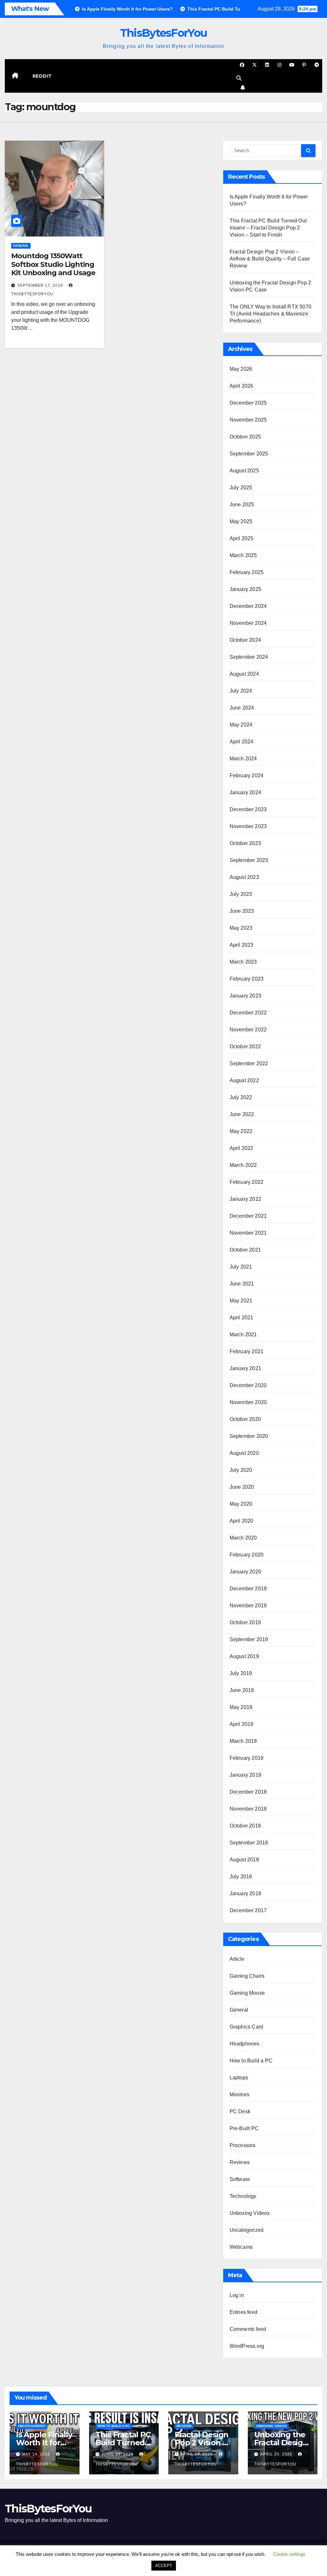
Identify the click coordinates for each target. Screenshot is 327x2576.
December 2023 (248, 809)
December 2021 (248, 1216)
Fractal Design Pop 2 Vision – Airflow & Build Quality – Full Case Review (270, 259)
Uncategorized (247, 2230)
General (21, 246)
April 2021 (242, 1318)
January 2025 (245, 589)
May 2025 (241, 521)
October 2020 (245, 1419)
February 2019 (247, 1758)
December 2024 (248, 606)
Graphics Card (247, 2027)
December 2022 (248, 1013)
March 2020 (243, 1538)
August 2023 (244, 877)
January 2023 (245, 996)
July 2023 (241, 894)
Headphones (245, 2044)
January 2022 (245, 1199)
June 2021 (242, 1284)
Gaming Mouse (247, 1993)
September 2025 (249, 454)
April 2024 (242, 742)
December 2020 (248, 1385)
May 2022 (241, 1131)
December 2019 (248, 1589)
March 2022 (243, 1165)
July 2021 (241, 1267)
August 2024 (244, 674)
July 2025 (241, 488)
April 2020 (242, 1521)
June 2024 (242, 708)
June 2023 (242, 911)
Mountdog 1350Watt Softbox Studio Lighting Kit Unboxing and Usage (53, 264)
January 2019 (245, 1775)
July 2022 (241, 1097)
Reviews (240, 2162)
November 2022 (248, 1030)
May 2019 (241, 1707)
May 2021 (241, 1301)
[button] (239, 78)
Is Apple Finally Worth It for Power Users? (44, 2443)
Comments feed (248, 2329)
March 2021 (243, 1335)
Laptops (239, 2078)
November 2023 (248, 826)
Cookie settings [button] (289, 2554)
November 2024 (248, 623)
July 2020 (241, 1470)
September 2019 (249, 1639)
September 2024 (249, 657)
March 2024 (243, 759)
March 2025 (243, 555)
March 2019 (243, 1741)
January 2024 (245, 792)
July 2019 (241, 1673)
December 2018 (248, 1792)
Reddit (42, 76)
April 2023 (242, 945)
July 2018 (241, 1877)
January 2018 (245, 1893)
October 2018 (245, 1826)
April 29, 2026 (118, 2454)
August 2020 (244, 1453)
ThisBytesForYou (164, 33)
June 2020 (242, 1487)
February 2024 (247, 776)
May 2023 (241, 928)
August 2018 (244, 1860)
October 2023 (245, 843)
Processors (243, 2145)
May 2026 (241, 369)
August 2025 (244, 471)
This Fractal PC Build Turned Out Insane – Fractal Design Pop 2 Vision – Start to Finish (268, 228)
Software (240, 2179)
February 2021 (247, 1351)
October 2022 (245, 1047)
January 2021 (245, 1368)
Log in (237, 2295)
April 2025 (242, 538)
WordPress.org (247, 2346)
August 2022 (244, 1080)
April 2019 (242, 1724)
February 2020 (247, 1555)
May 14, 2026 (37, 2454)
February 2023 (247, 979)
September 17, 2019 (41, 285)
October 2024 (245, 640)
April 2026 (242, 386)
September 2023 (249, 860)
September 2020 (249, 1436)
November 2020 (248, 1402)
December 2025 (248, 403)
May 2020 (241, 1504)
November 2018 (248, 1809)
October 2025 (245, 437)
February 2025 (247, 572)
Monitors (240, 2095)
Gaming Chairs (247, 1976)
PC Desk (240, 2111)
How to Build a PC (251, 2061)
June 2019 (242, 1690)
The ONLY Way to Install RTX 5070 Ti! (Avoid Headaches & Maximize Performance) (270, 314)
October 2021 (245, 1250)
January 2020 (245, 1572)
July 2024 (241, 691)
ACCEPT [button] (164, 2566)
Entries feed (243, 2312)
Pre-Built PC (244, 2128)
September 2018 (249, 1843)
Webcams (241, 2247)
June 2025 (242, 504)
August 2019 (244, 1656)
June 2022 (242, 1114)
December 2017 (248, 1910)
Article (237, 1959)
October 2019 (245, 1622)
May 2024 (241, 725)
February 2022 (247, 1182)
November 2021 (248, 1233)
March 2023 (243, 962)
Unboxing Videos (250, 2213)
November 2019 (248, 1606)
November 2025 (248, 420)
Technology (243, 2196)
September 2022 (249, 1063)
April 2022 (242, 1148)
